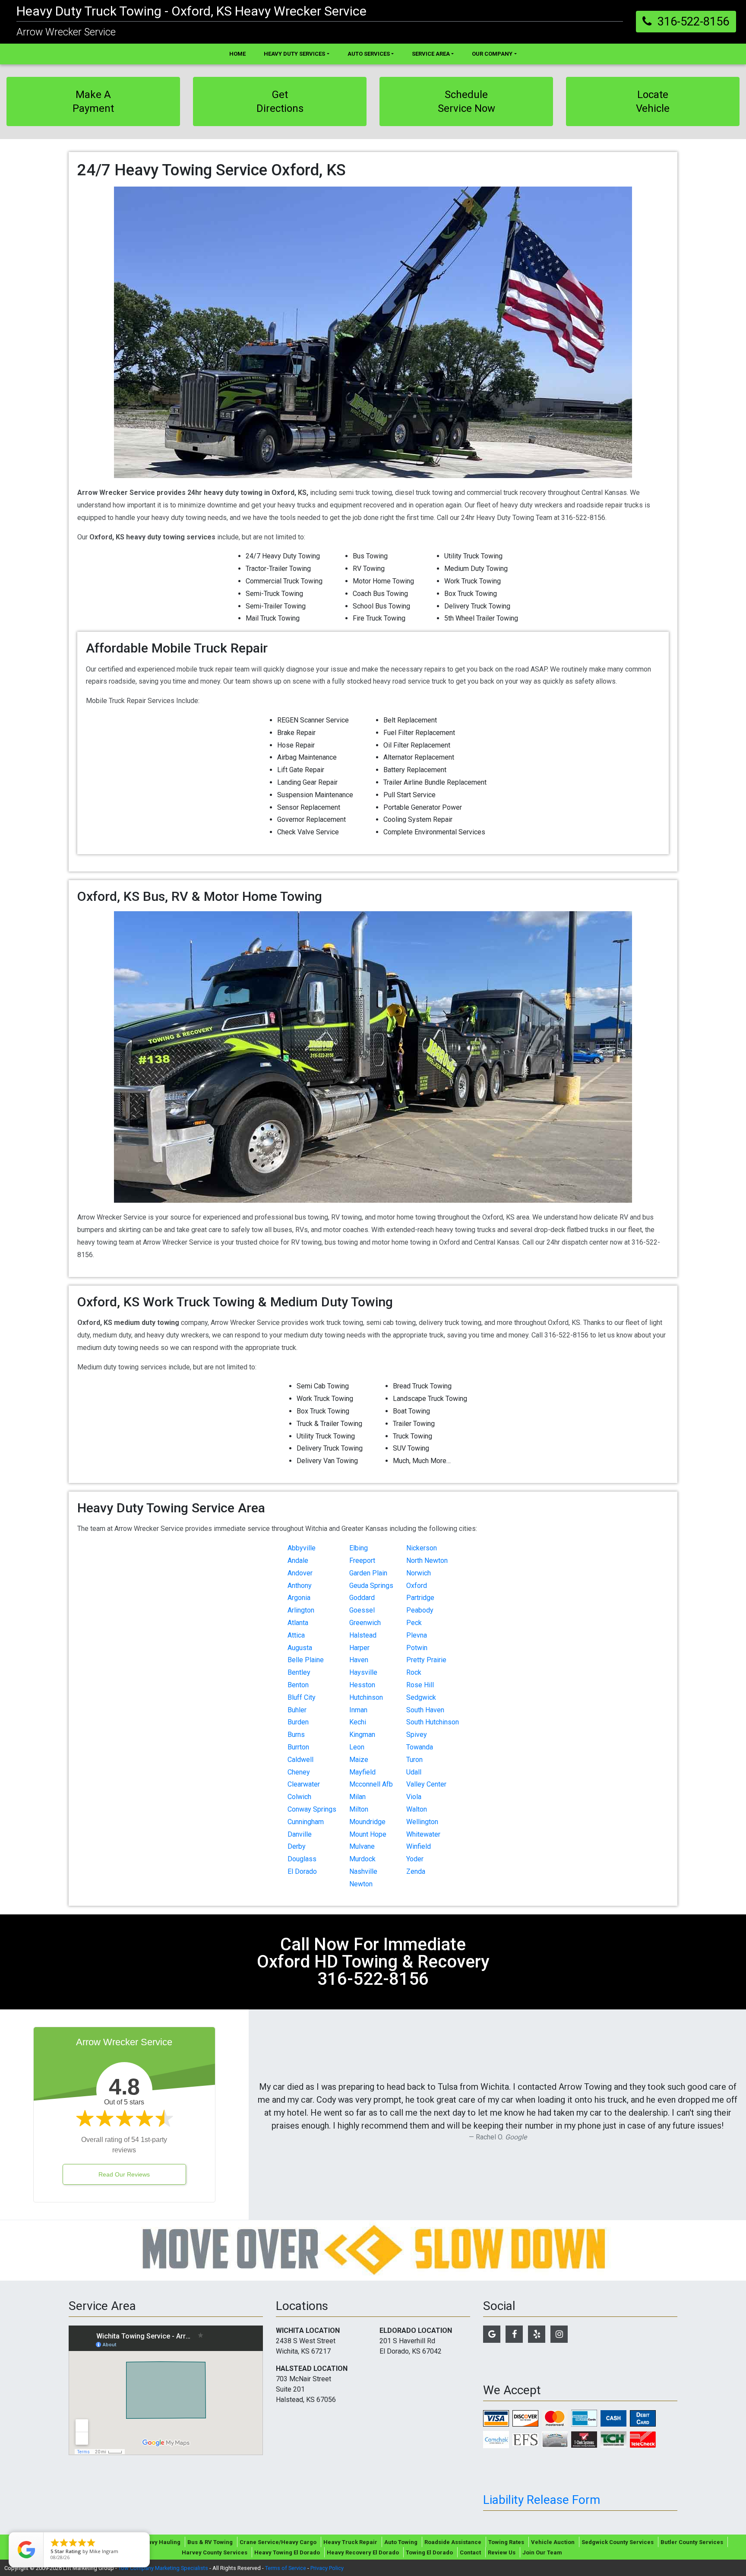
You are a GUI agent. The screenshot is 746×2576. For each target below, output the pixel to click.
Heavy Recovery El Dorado (363, 2552)
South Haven (425, 1710)
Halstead (363, 1635)
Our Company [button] (492, 54)
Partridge (420, 1598)
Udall (414, 1772)
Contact (470, 2552)
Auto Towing (401, 2542)
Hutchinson (366, 1697)
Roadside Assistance (453, 2542)
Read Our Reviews (124, 2174)
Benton (298, 1685)
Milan (357, 1797)
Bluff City (302, 1697)
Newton (361, 1884)
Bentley (299, 1672)
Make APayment (93, 101)
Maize (359, 1760)
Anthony (300, 1586)
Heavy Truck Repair (350, 2542)
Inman (358, 1710)
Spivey (417, 1735)
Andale (298, 1560)
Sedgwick (421, 1697)
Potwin (417, 1648)
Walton (417, 1809)
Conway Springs (312, 1809)
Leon (357, 1747)
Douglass (302, 1859)
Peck (414, 1623)
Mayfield (362, 1772)
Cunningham (306, 1822)
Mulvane (362, 1846)
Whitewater (423, 1834)
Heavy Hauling (160, 2542)
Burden (298, 1722)
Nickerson (422, 1548)
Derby (297, 1846)
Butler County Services (692, 2542)
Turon (414, 1760)
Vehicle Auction (553, 2542)
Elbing (359, 1548)
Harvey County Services (215, 2552)
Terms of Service (286, 2568)
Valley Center (426, 1784)
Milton (359, 1809)
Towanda (420, 1747)
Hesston (362, 1685)
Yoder (415, 1859)
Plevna (417, 1635)
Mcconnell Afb (371, 1784)
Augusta (300, 1648)
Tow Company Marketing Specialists (163, 2568)
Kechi (358, 1722)
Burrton (298, 1747)
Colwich (299, 1797)
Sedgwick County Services (618, 2542)
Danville (300, 1834)
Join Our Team (542, 2552)
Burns (296, 1735)
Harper (359, 1648)
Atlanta (298, 1623)
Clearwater (304, 1784)
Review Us (502, 2552)
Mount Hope (368, 1834)
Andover (300, 1573)
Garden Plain (368, 1573)
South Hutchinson (433, 1722)
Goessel (362, 1610)
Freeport (362, 1560)
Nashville (363, 1871)
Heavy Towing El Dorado (287, 2552)
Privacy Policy (327, 2568)
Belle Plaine (306, 1660)
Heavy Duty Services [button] (294, 54)
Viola (414, 1797)
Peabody (420, 1610)
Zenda (416, 1871)
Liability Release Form (542, 2500)
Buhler (297, 1710)
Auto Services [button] (369, 54)
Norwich (419, 1573)
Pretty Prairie (426, 1660)
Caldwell (300, 1760)
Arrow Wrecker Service (66, 32)
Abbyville (302, 1548)
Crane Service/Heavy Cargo (278, 2542)
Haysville (363, 1672)
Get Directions (280, 101)
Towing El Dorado (429, 2552)
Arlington (301, 1610)
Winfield (419, 1846)
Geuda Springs (371, 1586)
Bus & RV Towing (210, 2542)
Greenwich (365, 1623)
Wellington (422, 1822)
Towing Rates (506, 2542)
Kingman (362, 1735)
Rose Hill (420, 1685)
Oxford (417, 1586)
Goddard (362, 1598)
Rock (414, 1672)
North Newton (427, 1560)
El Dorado (302, 1871)
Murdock (362, 1859)
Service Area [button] (431, 54)
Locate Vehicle (653, 101)
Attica (296, 1635)
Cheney (299, 1772)
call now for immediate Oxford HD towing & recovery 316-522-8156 (373, 1962)
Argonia (299, 1598)
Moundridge (367, 1822)
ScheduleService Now (466, 101)
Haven (359, 1660)
